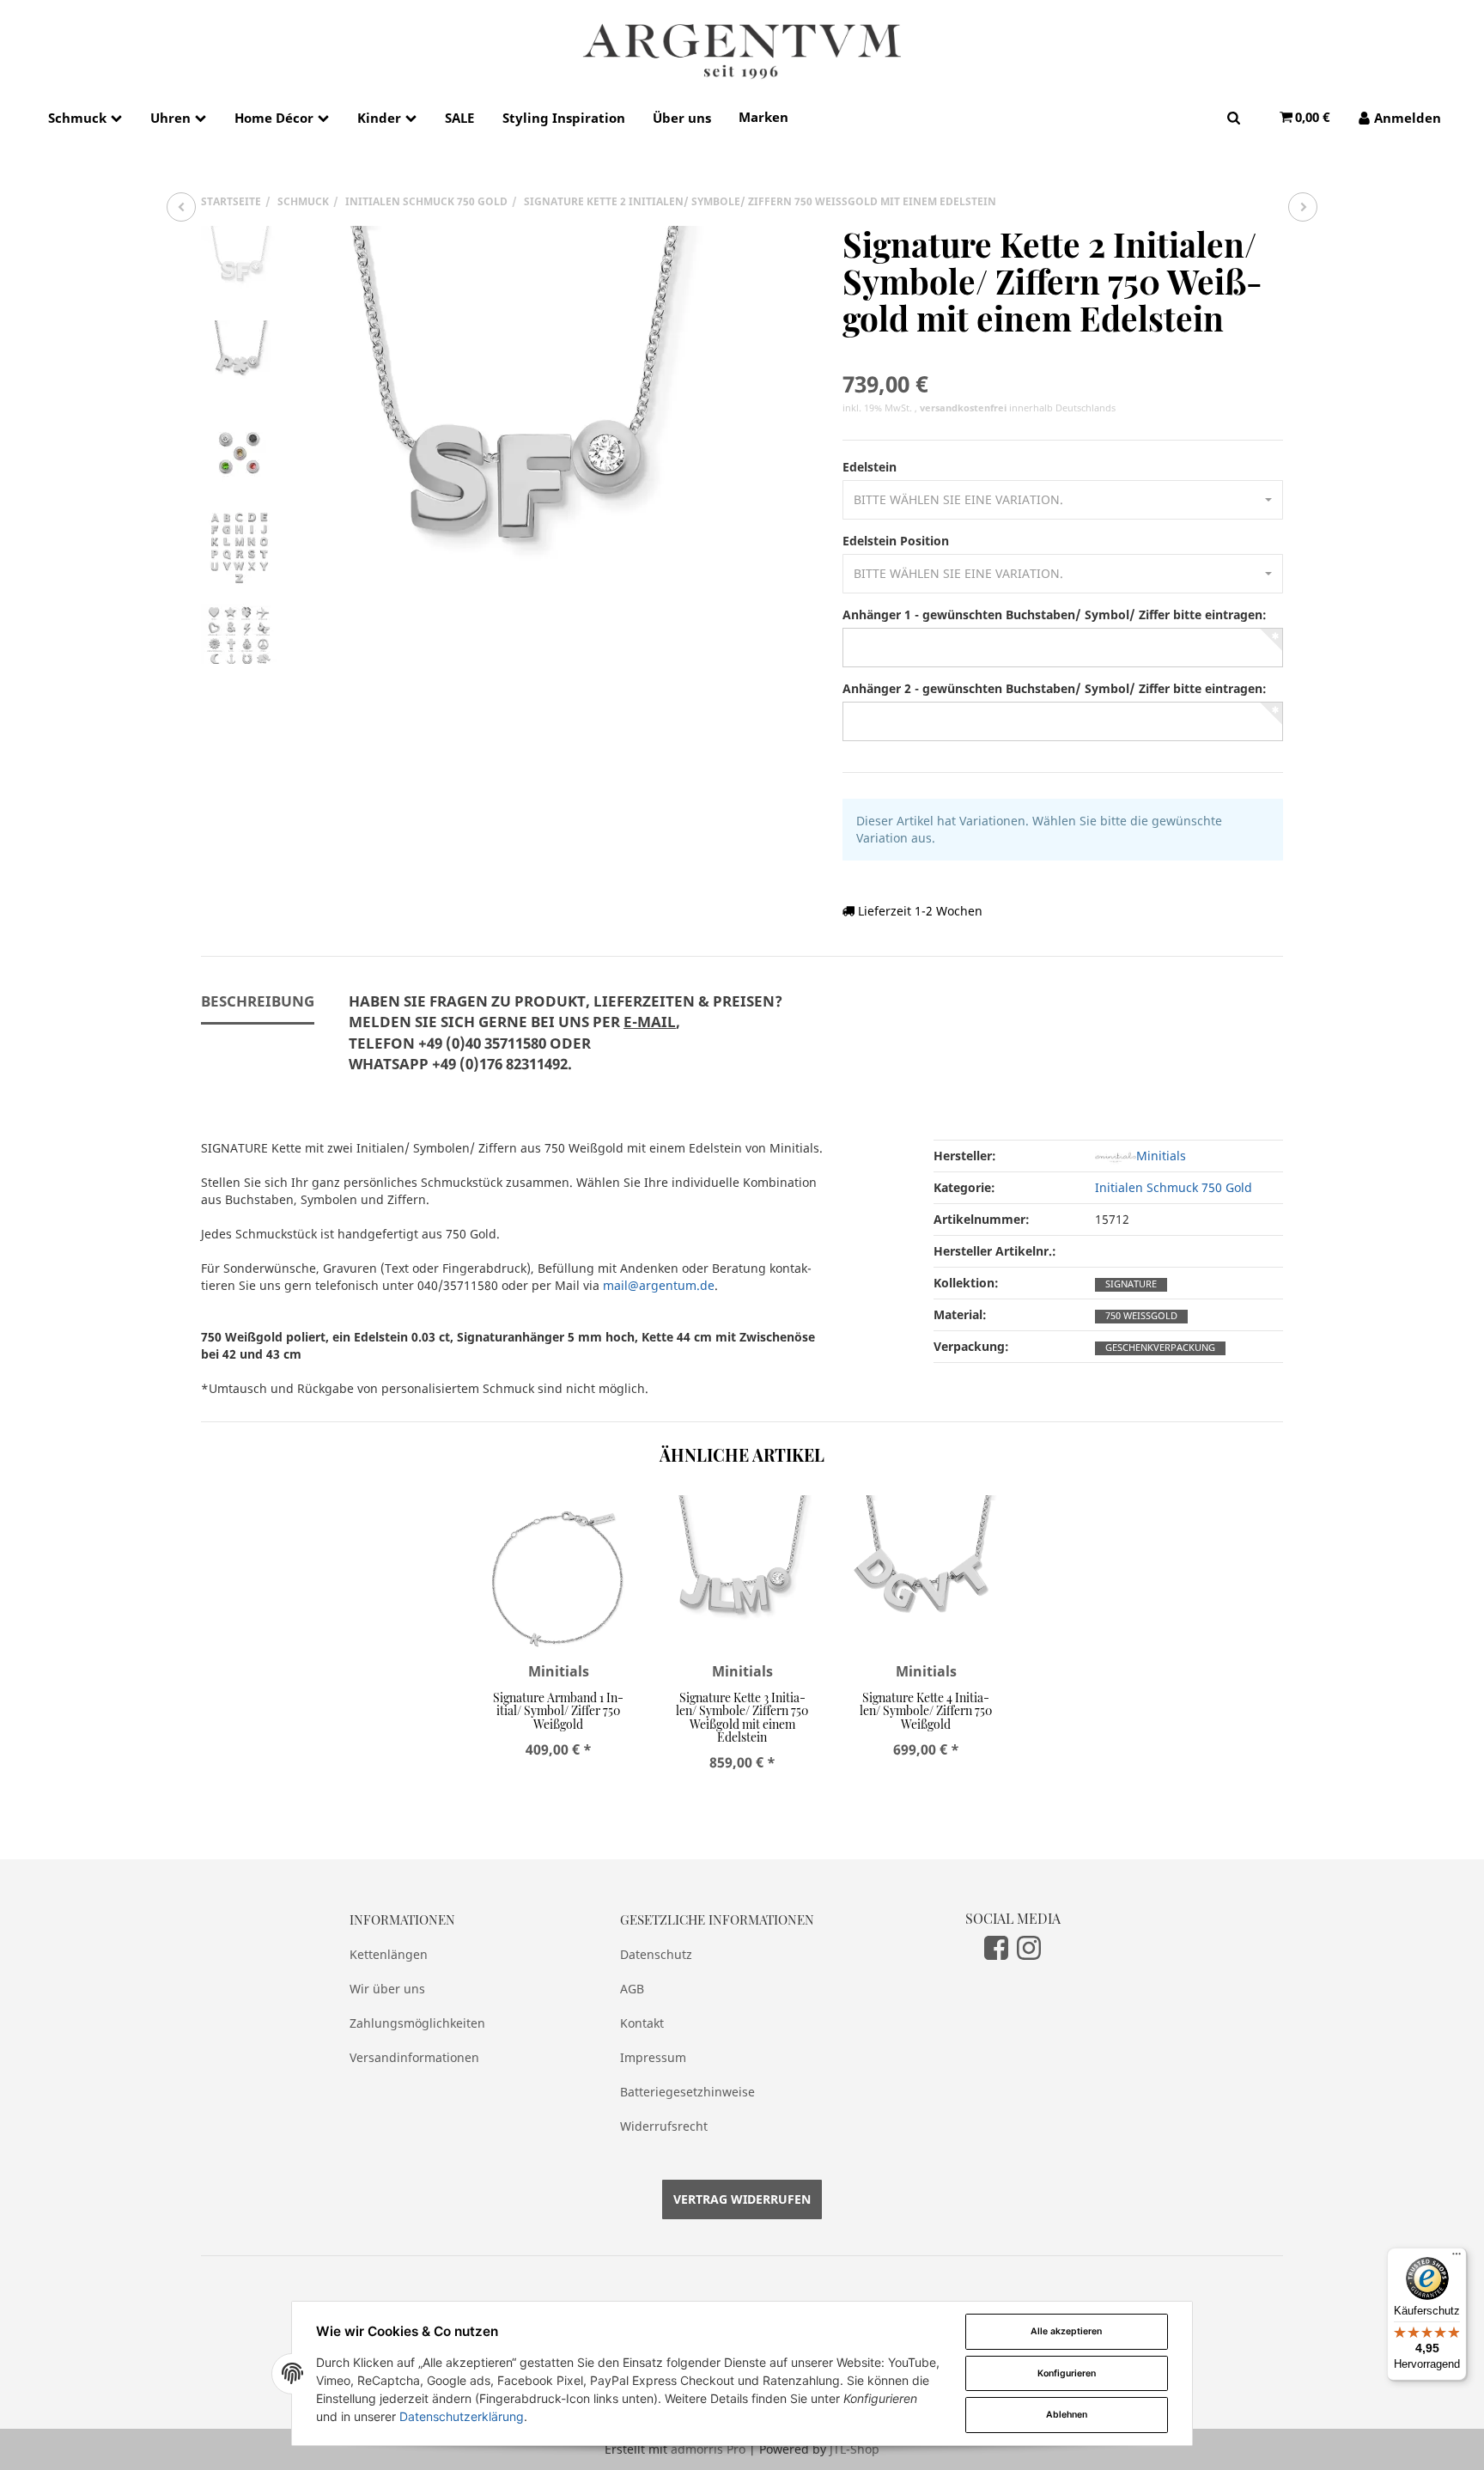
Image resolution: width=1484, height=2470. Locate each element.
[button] (1063, 500)
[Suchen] (1234, 117)
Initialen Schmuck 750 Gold (1174, 1187)
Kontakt (642, 2023)
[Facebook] (996, 1947)
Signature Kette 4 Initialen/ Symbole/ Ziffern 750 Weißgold (926, 1711)
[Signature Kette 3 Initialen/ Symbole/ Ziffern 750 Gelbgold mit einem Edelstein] (1303, 207)
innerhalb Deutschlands (1018, 408)
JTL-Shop (855, 2449)
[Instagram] (1029, 1947)
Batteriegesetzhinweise (687, 2092)
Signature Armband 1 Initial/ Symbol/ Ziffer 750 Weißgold (558, 1711)
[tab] (566, 1043)
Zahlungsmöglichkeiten (417, 2023)
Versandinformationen (414, 2057)
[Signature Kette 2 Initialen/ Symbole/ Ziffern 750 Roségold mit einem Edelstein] (181, 207)
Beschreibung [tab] (258, 1001)
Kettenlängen (389, 1954)
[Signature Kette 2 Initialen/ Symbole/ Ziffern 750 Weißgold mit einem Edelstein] (514, 445)
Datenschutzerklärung (462, 2416)
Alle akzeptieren (1066, 2331)
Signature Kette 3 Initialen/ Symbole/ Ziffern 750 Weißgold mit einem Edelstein (742, 1717)
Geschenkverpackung (1160, 1348)
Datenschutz (656, 1954)
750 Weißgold (1141, 1316)
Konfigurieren (1067, 2373)
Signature (1131, 1284)
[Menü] (1457, 2258)
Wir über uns (387, 1989)
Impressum (653, 2057)
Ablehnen (1067, 2415)
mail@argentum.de (659, 1285)
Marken (763, 117)
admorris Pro (708, 2449)
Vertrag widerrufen (742, 2199)
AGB (632, 1989)
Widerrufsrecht (664, 2126)
